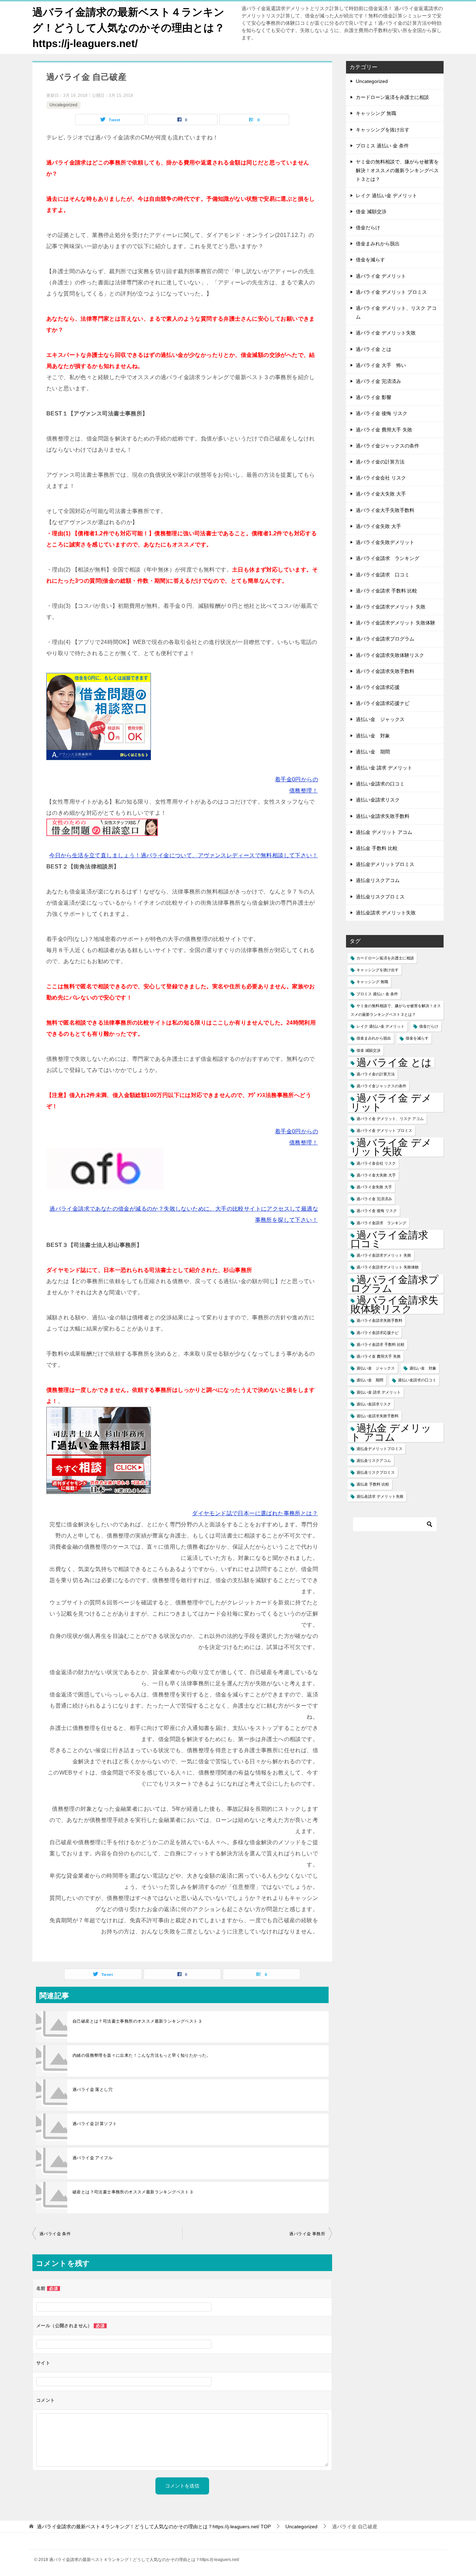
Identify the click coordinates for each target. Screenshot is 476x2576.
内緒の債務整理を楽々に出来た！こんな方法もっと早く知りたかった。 (142, 2055)
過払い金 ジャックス (380, 719)
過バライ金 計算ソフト (95, 2124)
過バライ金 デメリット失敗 (386, 333)
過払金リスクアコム (378, 880)
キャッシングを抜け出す (383, 130)
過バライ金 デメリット (381, 276)
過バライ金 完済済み (378, 381)
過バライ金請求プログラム (385, 639)
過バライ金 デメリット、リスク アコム (396, 312)
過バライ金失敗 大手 (378, 526)
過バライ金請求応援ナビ (383, 703)
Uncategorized (63, 105)
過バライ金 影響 (374, 397)
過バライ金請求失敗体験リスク (390, 655)
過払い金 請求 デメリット (384, 768)
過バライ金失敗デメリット (385, 542)
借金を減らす (370, 260)
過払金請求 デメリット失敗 (386, 913)
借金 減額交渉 (371, 212)
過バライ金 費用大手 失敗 (384, 430)
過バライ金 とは (374, 349)
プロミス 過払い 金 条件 (382, 146)
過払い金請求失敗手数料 (383, 816)
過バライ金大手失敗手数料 (385, 510)
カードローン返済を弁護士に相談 (392, 97)
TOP (154, 2527)
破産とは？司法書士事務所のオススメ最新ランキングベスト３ (133, 2192)
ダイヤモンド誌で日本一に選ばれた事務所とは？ (255, 1513)
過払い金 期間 (373, 752)
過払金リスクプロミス (380, 897)
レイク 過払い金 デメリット (386, 195)
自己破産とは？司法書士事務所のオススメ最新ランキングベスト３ (137, 2021)
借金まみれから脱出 (378, 244)
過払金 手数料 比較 (377, 848)
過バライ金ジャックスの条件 (387, 446)
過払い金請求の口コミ (380, 784)
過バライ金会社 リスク (381, 478)
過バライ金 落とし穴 (93, 2090)
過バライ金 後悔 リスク (382, 413)
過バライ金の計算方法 (380, 462)
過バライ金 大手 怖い (381, 365)
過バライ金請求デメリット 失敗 (391, 607)
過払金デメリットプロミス (385, 864)
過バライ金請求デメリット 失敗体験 (396, 623)
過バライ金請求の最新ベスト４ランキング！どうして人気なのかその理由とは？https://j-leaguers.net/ (129, 28)
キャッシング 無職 (376, 113)
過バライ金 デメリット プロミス (391, 292)
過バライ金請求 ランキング (387, 558)
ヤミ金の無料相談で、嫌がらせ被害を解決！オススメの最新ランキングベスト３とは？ (397, 170)
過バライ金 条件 (55, 2234)
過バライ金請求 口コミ (383, 575)
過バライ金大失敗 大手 (381, 494)
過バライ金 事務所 (307, 2234)
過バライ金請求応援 (378, 687)
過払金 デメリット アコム (384, 832)
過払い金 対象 (373, 736)
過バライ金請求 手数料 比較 (386, 591)
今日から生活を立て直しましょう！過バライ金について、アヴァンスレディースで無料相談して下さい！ (183, 855)
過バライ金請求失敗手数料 (385, 671)
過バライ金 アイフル (93, 2158)
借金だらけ (368, 228)
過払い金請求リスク (378, 800)
